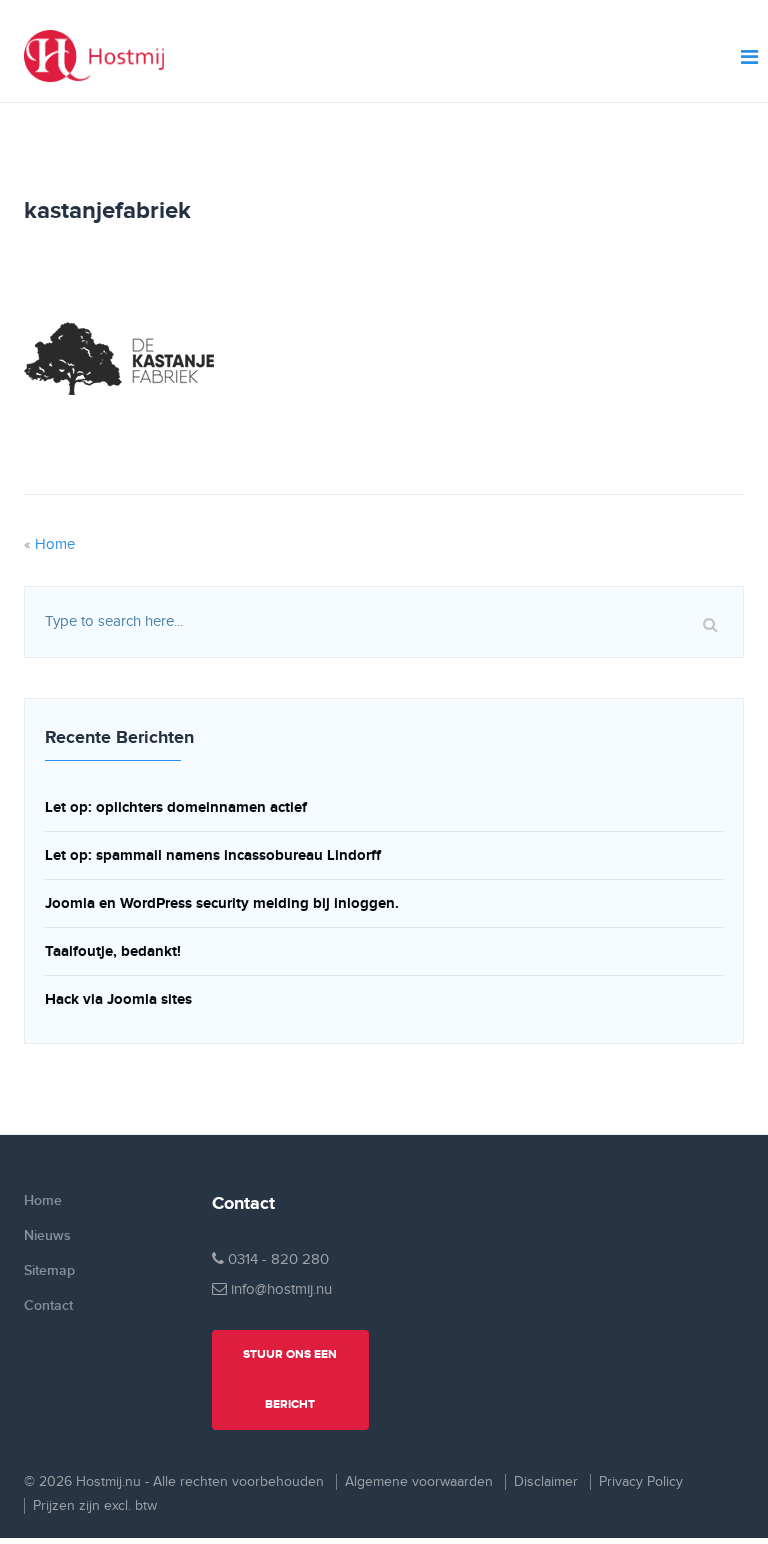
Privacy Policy (641, 1482)
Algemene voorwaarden (419, 1482)
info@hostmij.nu (279, 1289)
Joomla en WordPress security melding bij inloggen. (222, 903)
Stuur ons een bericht (290, 1379)
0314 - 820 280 (276, 1259)
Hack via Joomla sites (118, 999)
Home (55, 544)
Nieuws (47, 1235)
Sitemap (49, 1270)
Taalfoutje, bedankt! (113, 951)
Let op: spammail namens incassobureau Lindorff (213, 855)
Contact (48, 1305)
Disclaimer (546, 1482)
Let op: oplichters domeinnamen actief (176, 807)
